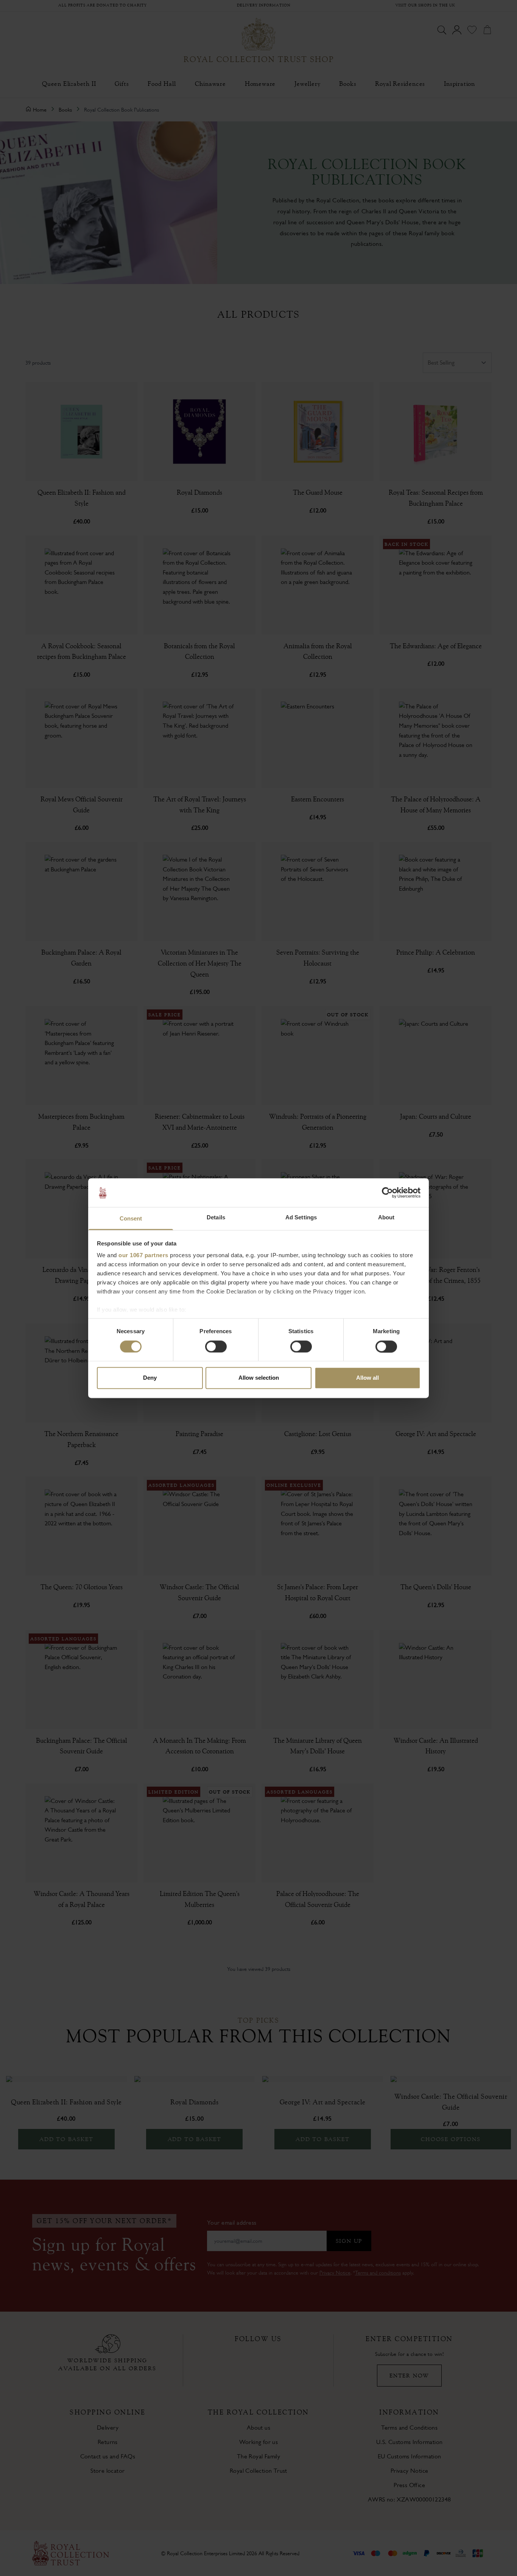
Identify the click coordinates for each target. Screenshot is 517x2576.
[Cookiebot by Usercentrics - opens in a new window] (387, 1193)
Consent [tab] (131, 1219)
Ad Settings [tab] (301, 1218)
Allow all (368, 1378)
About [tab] (386, 1218)
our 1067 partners (143, 1255)
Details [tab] (216, 1218)
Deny (150, 1378)
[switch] (216, 1346)
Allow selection (259, 1378)
